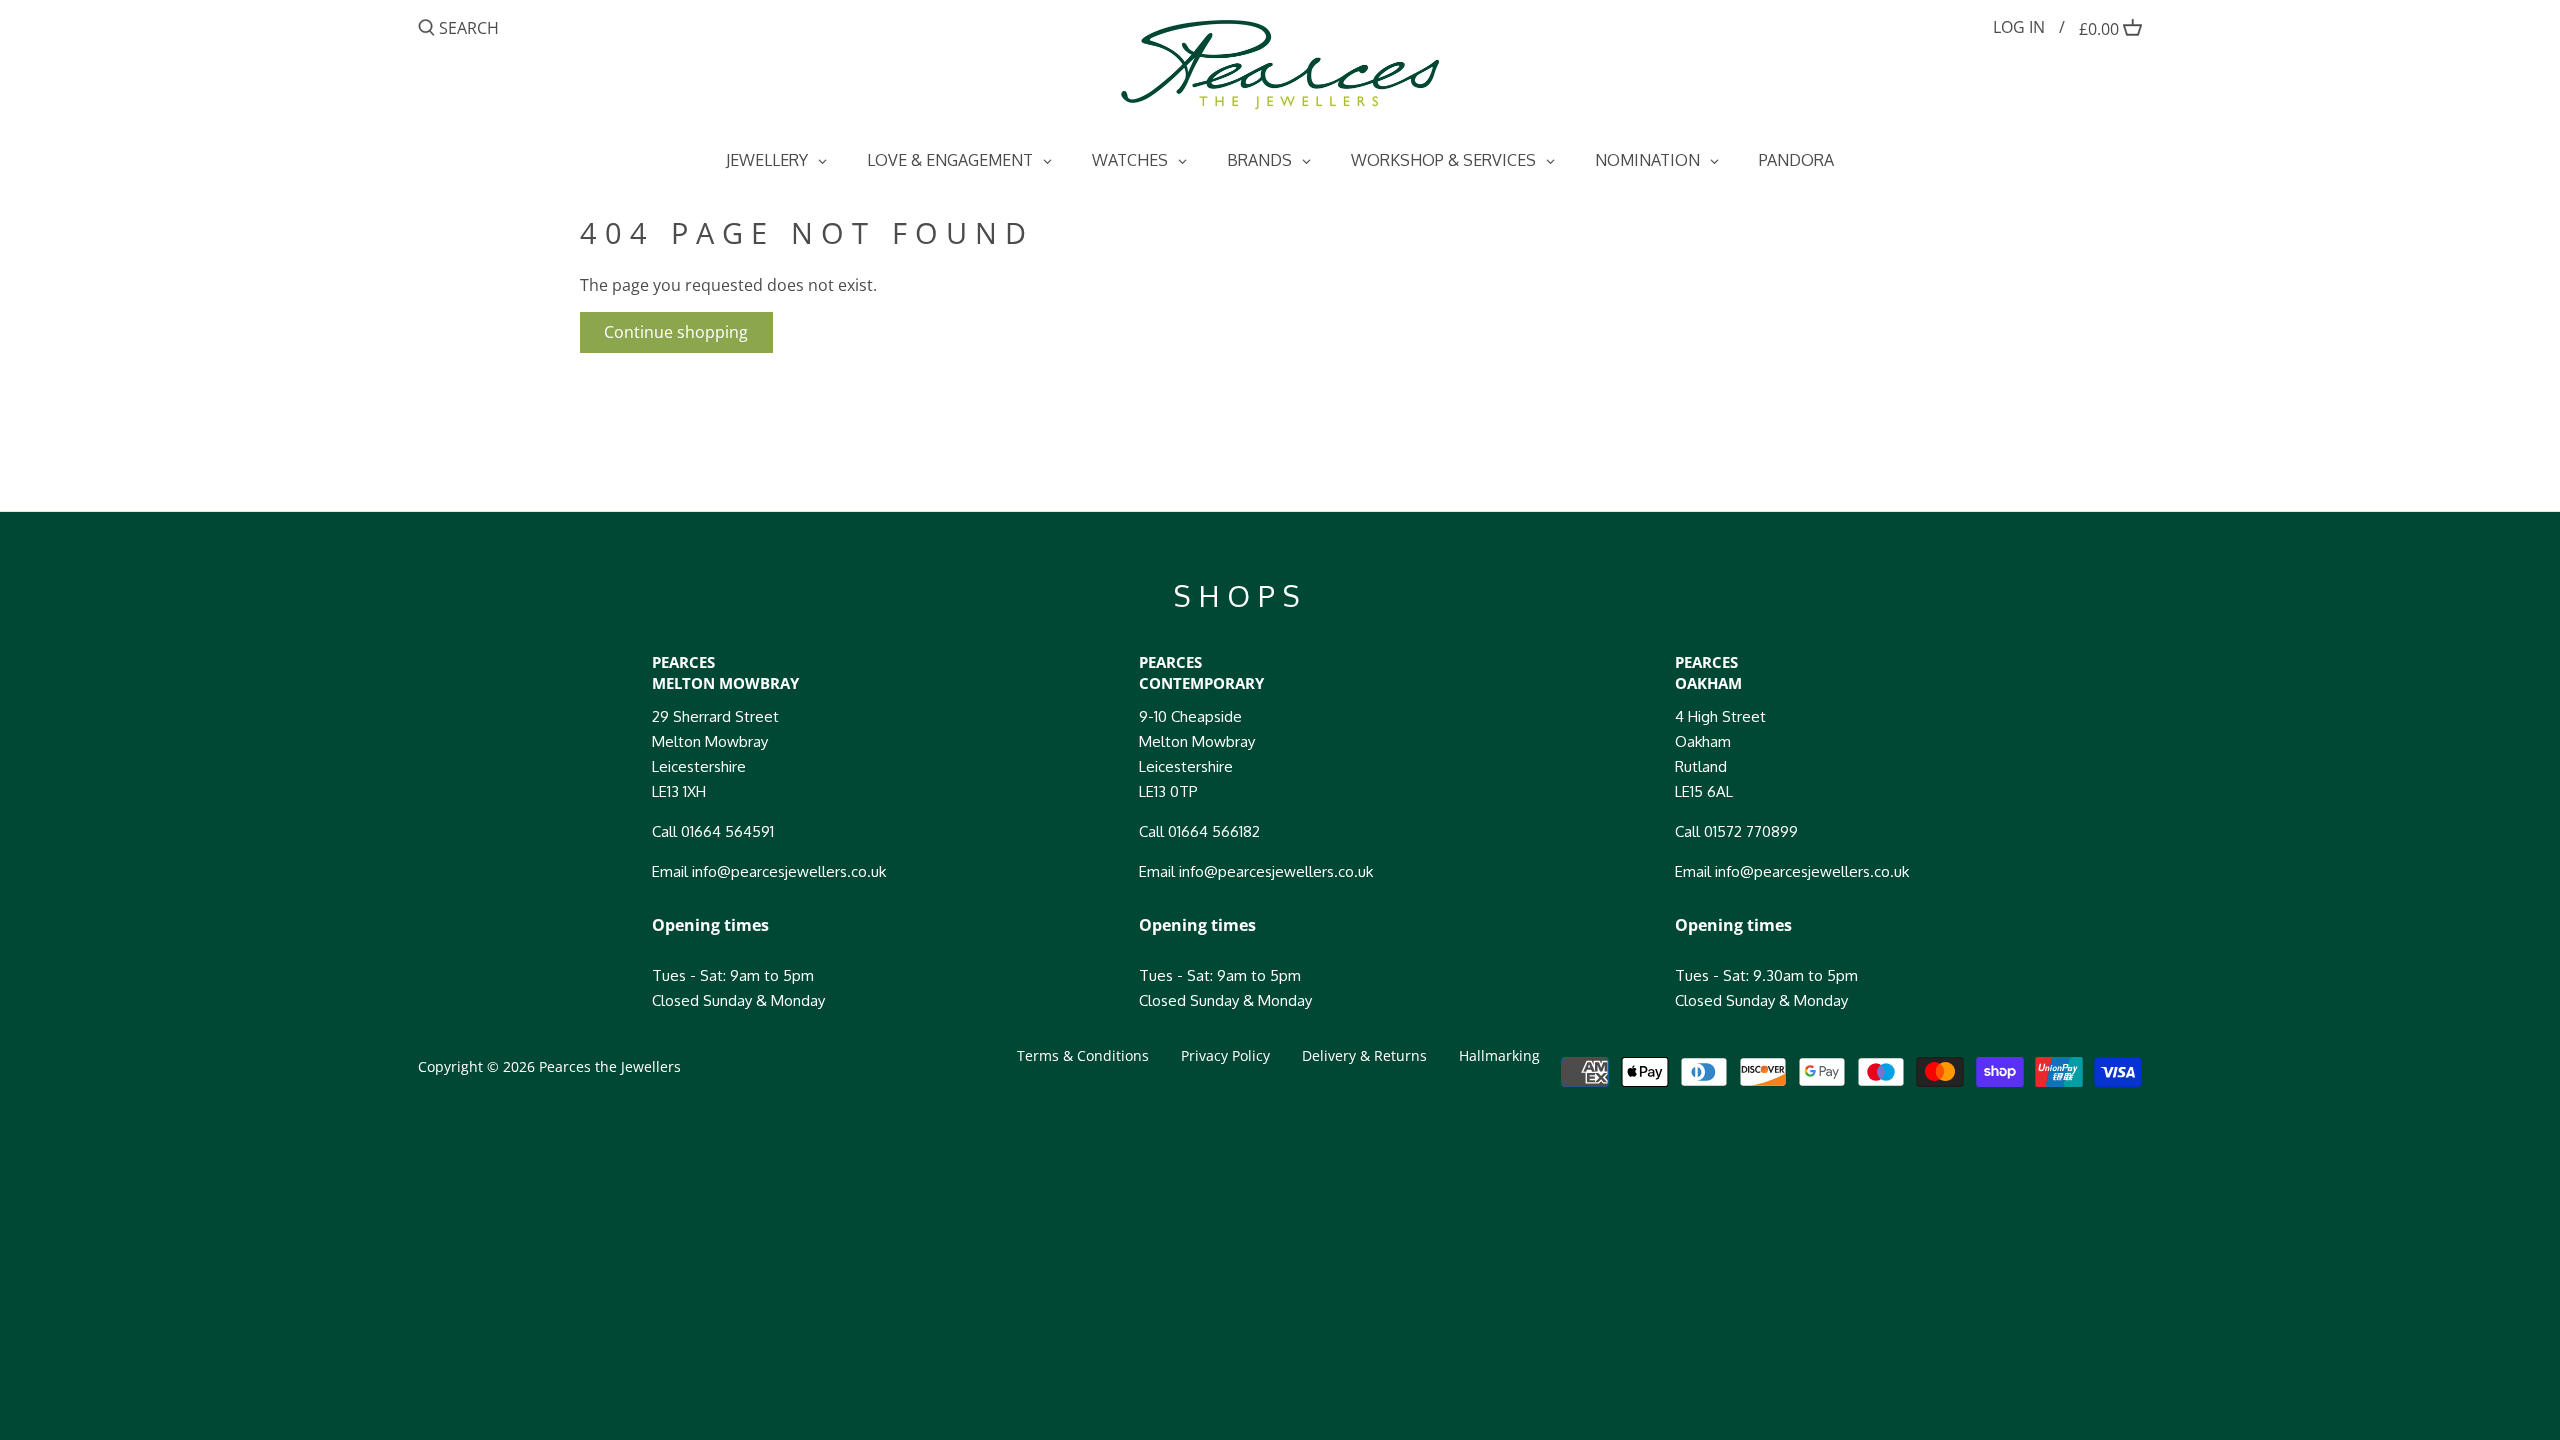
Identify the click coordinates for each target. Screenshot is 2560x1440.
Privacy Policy (1225, 1055)
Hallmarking (1499, 1055)
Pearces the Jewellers (610, 1066)
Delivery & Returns (1364, 1055)
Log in (2019, 27)
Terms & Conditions (1083, 1055)
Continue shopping (676, 332)
